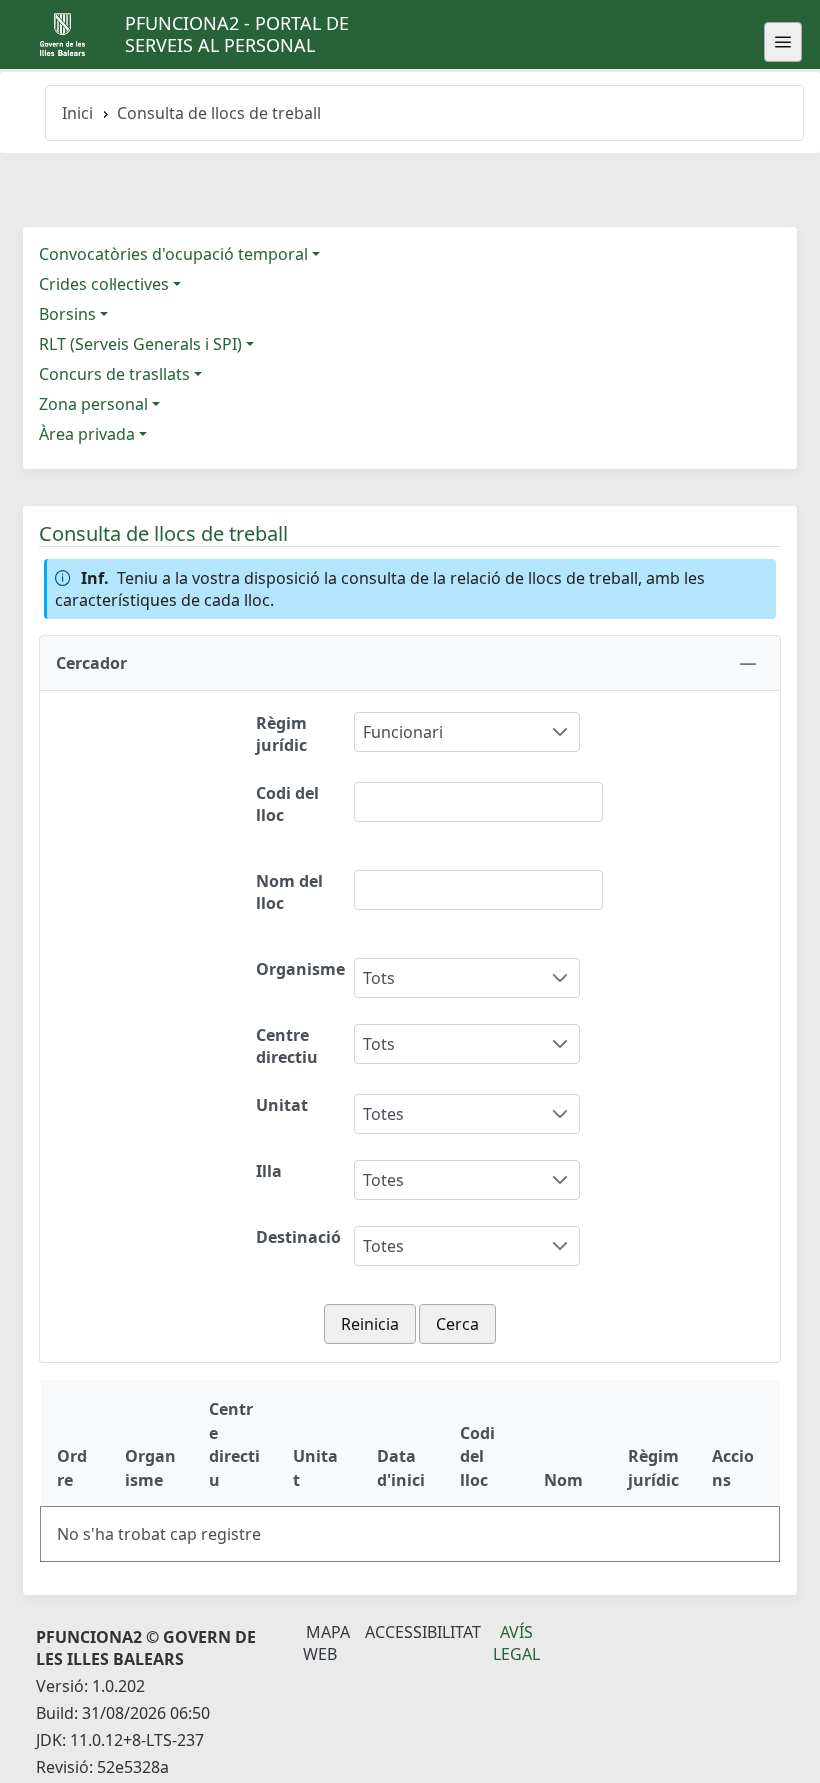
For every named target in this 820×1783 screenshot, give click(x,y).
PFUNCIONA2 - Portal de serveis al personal (237, 34)
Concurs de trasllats (114, 374)
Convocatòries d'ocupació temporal (173, 254)
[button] (410, 663)
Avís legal (516, 1643)
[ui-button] (783, 42)
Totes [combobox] (383, 1114)
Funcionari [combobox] (403, 732)
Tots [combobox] (379, 978)
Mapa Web (326, 1643)
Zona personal (93, 404)
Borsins (67, 314)
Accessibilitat (423, 1632)
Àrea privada (87, 434)
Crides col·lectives (104, 284)
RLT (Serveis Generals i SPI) (140, 344)
